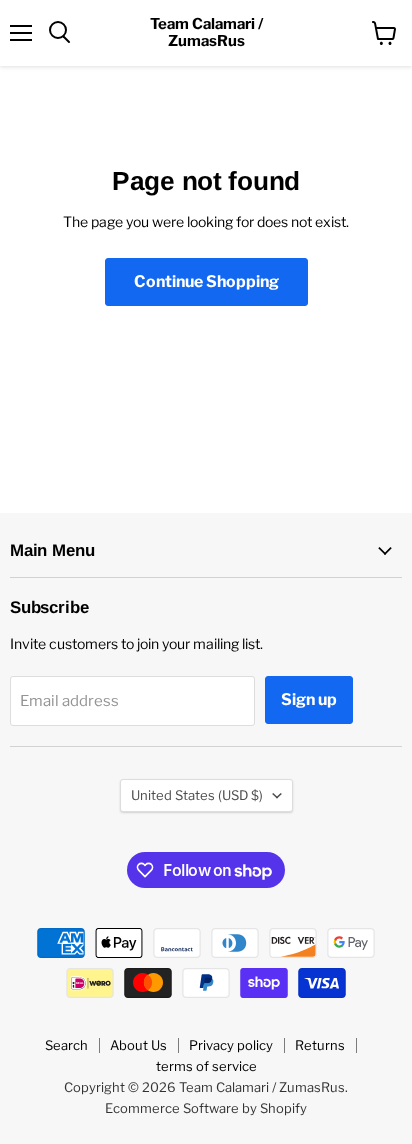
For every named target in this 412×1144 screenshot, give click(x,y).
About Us (138, 1045)
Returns (320, 1045)
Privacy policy (231, 1045)
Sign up (309, 699)
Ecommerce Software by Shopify (206, 1108)
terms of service (206, 1066)
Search (66, 1045)
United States (197, 795)
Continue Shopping (206, 281)
